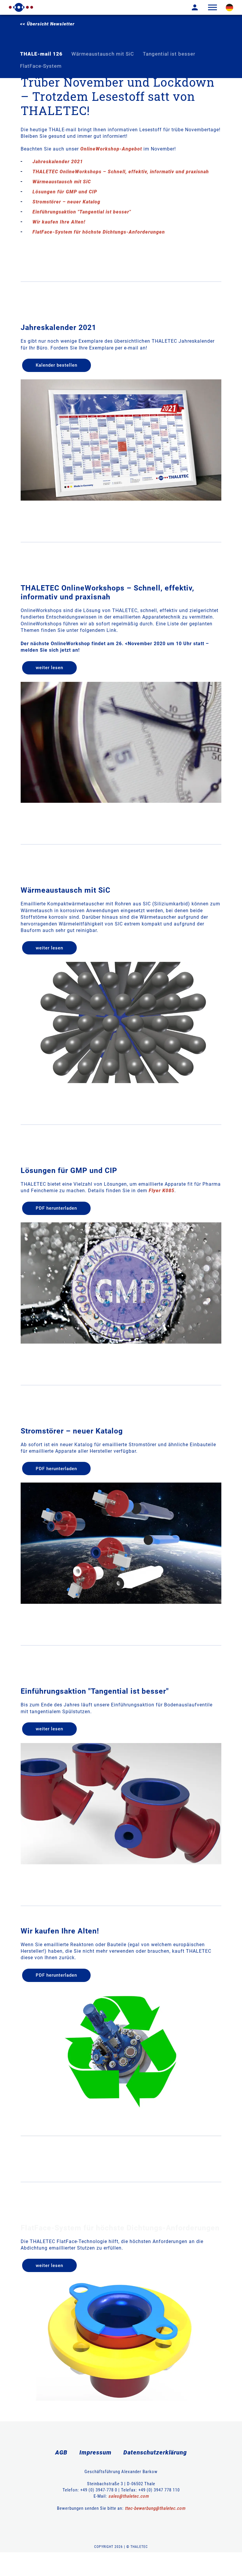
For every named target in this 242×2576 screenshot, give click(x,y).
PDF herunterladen (56, 1208)
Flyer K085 (162, 1191)
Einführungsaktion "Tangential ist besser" (82, 212)
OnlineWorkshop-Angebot (111, 149)
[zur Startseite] (21, 7)
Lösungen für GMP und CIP (65, 192)
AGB (61, 2452)
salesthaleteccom (129, 2496)
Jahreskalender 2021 (58, 162)
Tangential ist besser (169, 54)
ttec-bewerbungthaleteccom (155, 2508)
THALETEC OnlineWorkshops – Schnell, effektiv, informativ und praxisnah (121, 172)
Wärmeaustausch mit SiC (103, 54)
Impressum (95, 2452)
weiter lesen (49, 668)
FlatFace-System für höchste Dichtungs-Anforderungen (99, 232)
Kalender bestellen (57, 365)
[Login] (190, 7)
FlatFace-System (41, 66)
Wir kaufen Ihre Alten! (59, 222)
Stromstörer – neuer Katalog (66, 202)
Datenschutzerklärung (155, 2452)
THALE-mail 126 (41, 54)
